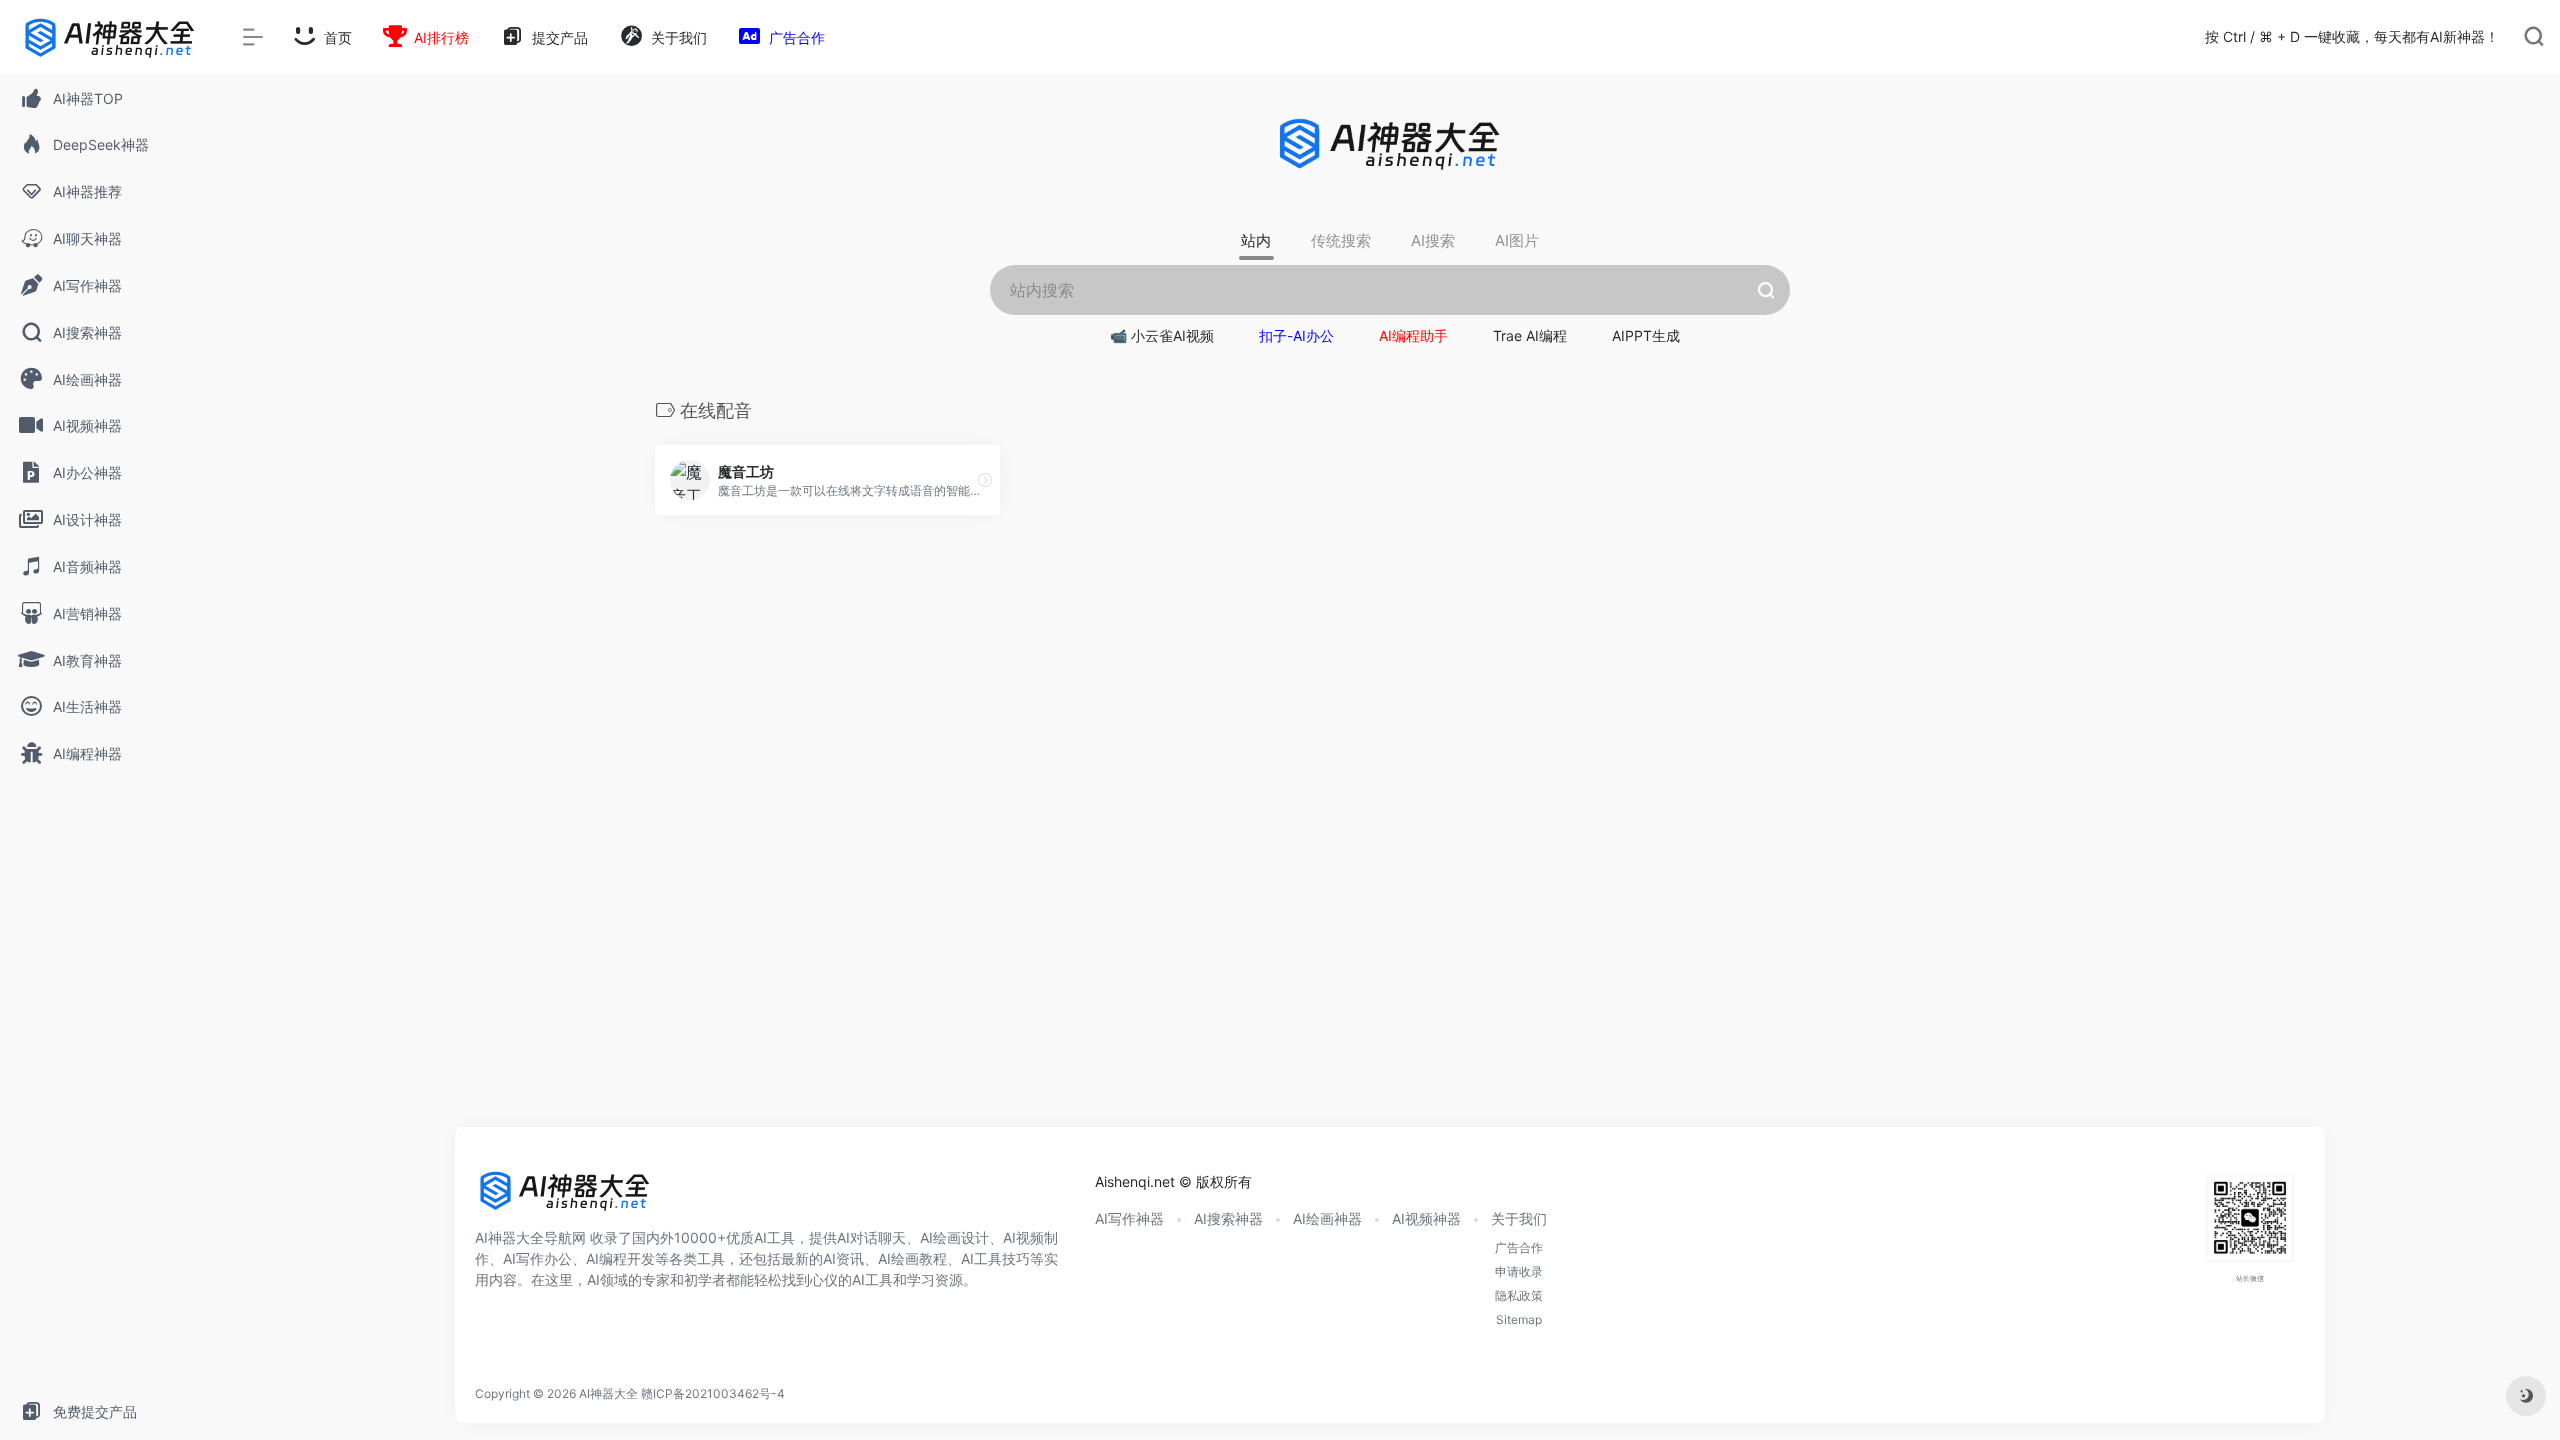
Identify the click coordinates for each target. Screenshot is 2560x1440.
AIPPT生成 (1646, 335)
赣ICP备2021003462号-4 (713, 1393)
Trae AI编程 (1530, 335)
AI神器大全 (608, 1393)
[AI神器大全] (565, 1197)
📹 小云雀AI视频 (1162, 335)
